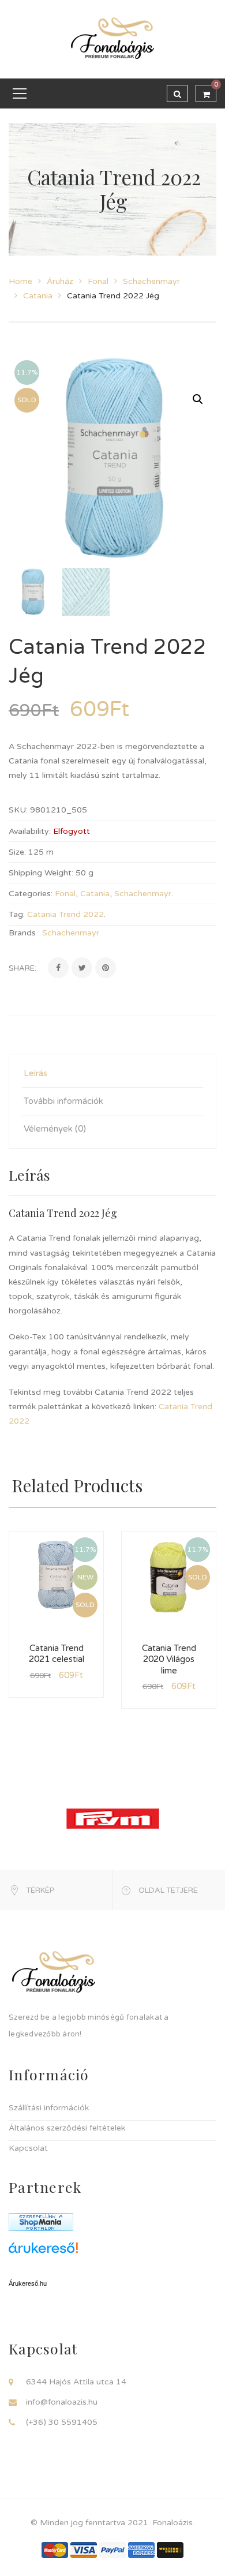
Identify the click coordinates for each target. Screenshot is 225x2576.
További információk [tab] (63, 1101)
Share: (22, 968)
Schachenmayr (151, 281)
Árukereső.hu (28, 2283)
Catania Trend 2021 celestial (57, 1654)
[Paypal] (112, 2549)
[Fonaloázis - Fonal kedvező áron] (112, 39)
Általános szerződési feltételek (67, 2128)
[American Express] (141, 2549)
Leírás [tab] (35, 1073)
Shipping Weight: (41, 873)
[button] (198, 399)
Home (20, 281)
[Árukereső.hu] (112, 2252)
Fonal (98, 281)
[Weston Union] (170, 2549)
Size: (17, 852)
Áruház (60, 281)
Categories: (31, 894)
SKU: (18, 810)
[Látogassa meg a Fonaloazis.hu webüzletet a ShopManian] (41, 2221)
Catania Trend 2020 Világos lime (169, 1659)
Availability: (30, 831)
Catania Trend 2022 (65, 914)
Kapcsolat (28, 2148)
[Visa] (84, 2549)
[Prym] (113, 1818)
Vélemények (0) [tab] (55, 1129)
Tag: (17, 914)
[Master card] (55, 2549)
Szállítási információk (49, 2108)
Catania (38, 296)
